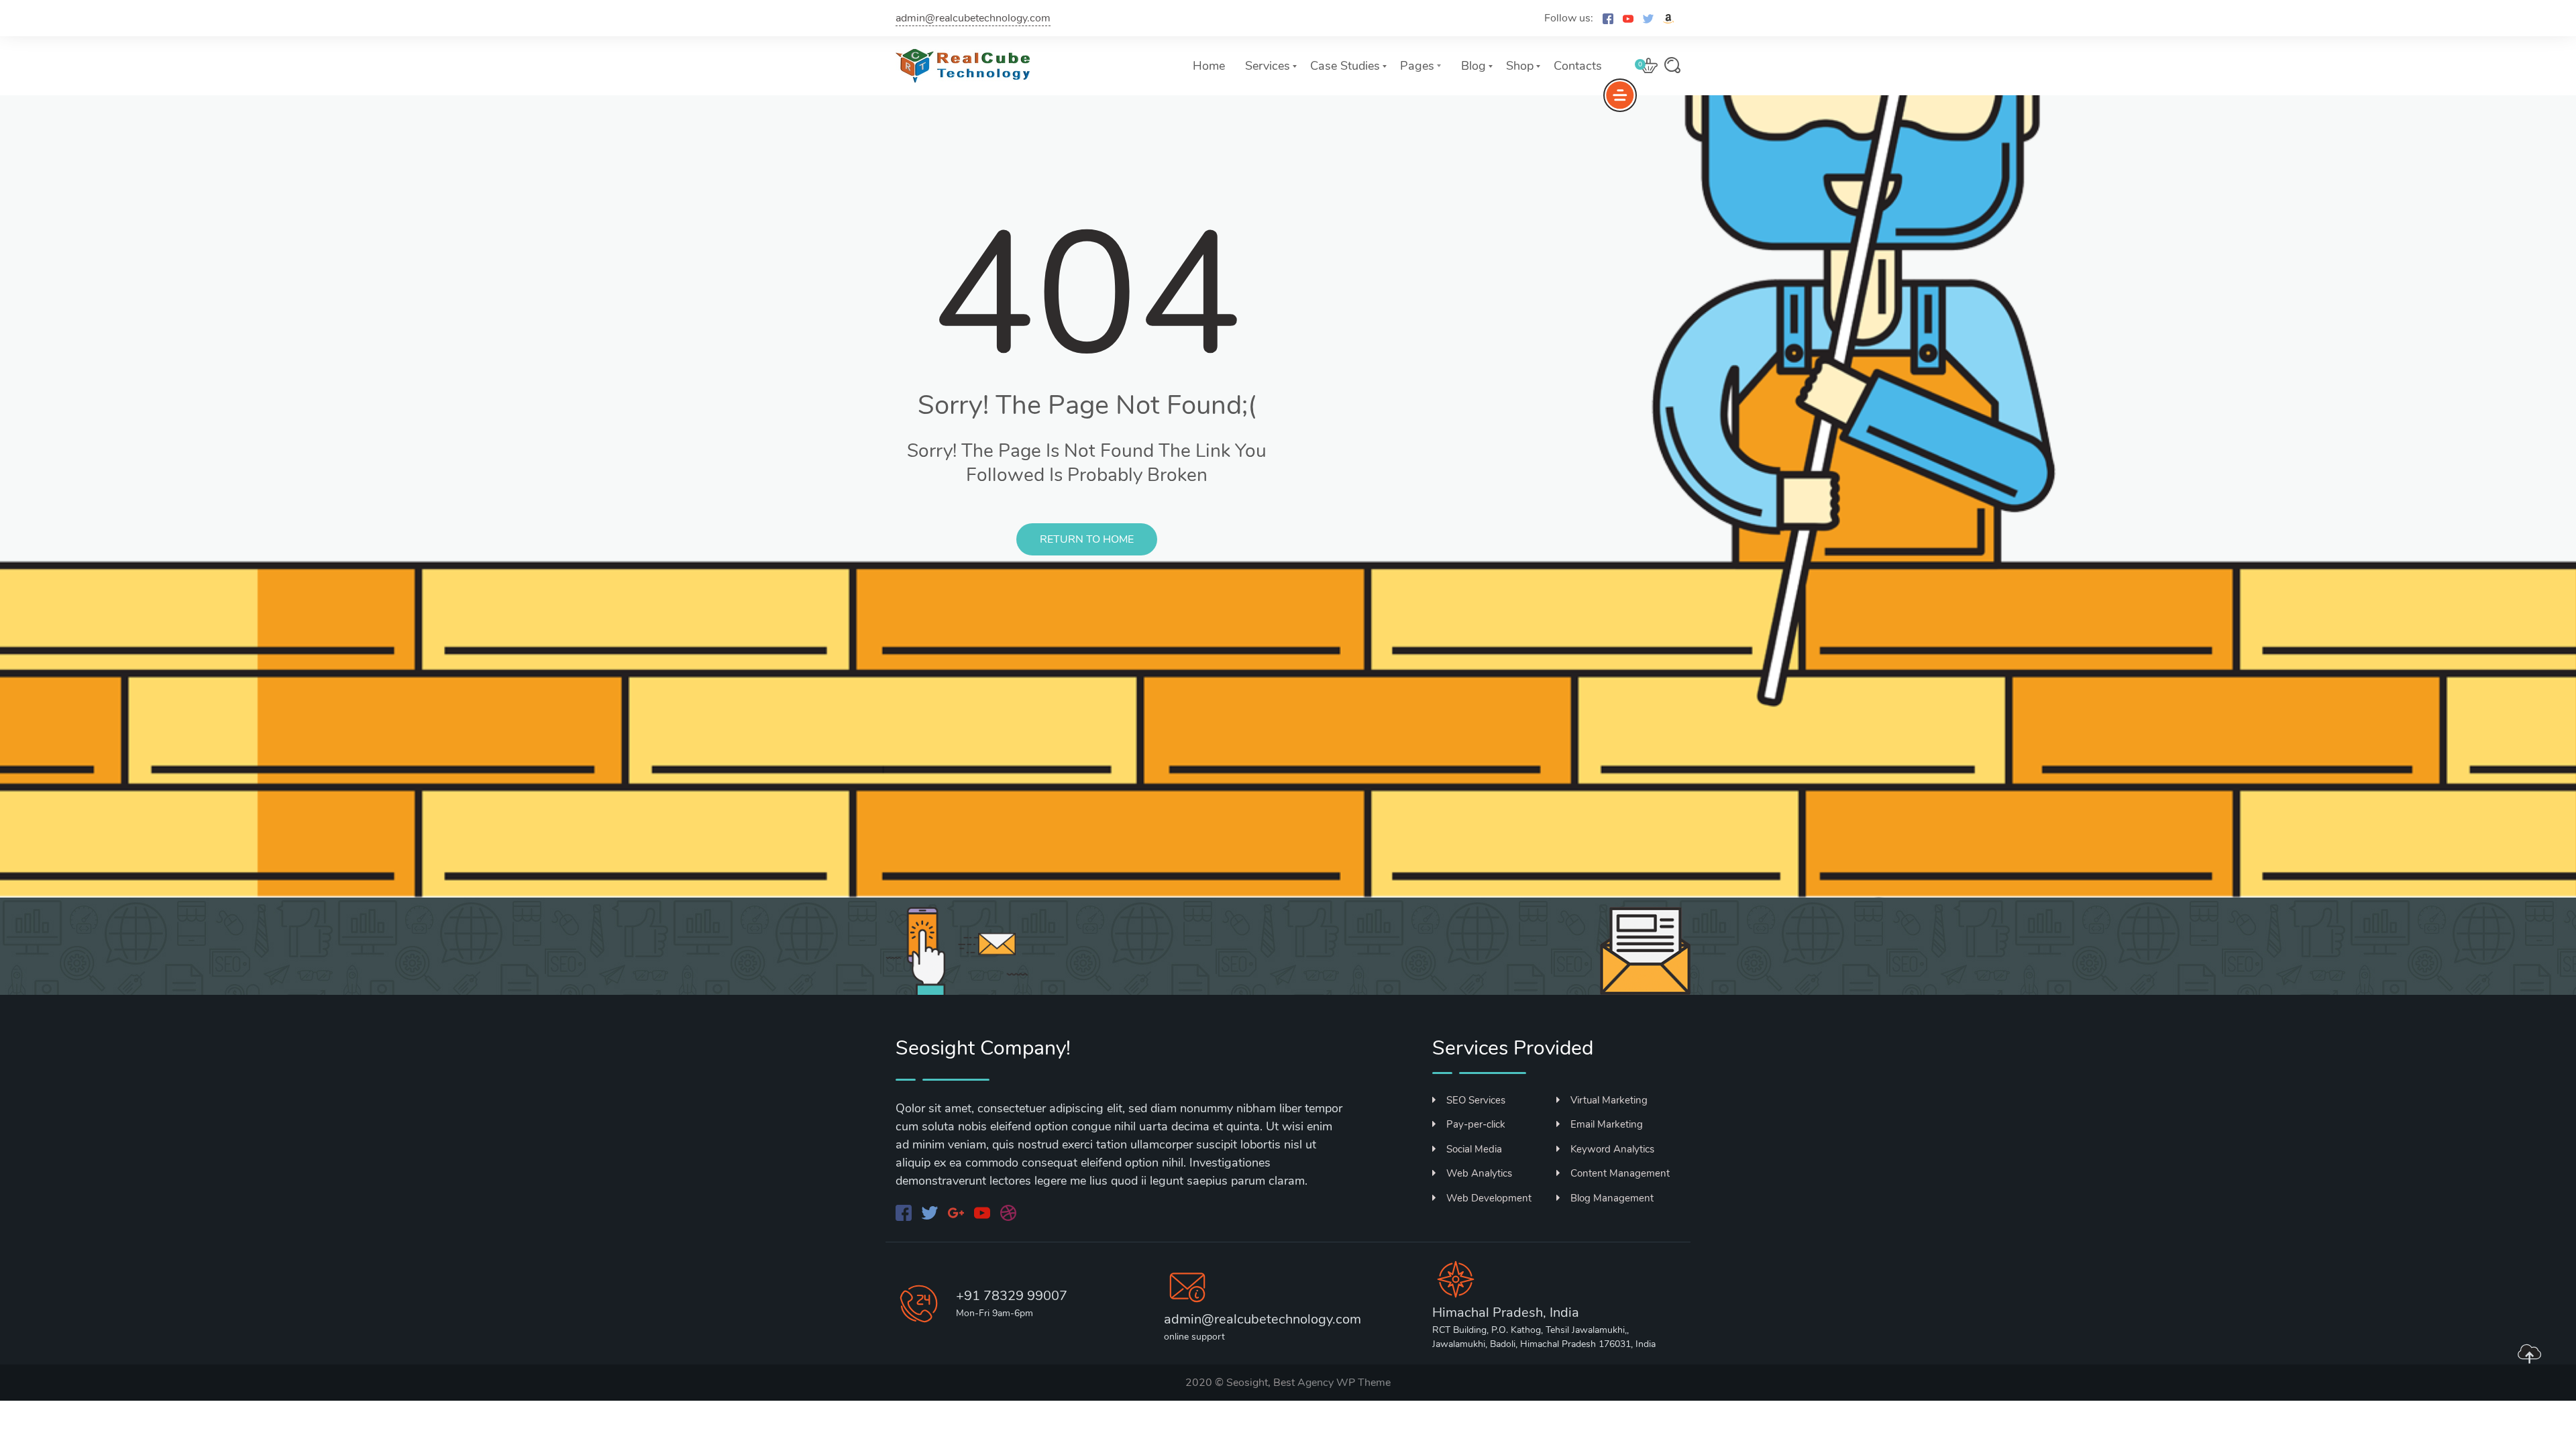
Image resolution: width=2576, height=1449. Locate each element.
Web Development (1489, 1198)
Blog (1473, 66)
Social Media (1474, 1149)
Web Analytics (1479, 1173)
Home (1209, 66)
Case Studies (1345, 66)
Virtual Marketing (1609, 1100)
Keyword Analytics (1612, 1149)
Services (1268, 66)
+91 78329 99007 (1012, 1296)
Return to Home (1087, 539)
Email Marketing (1607, 1124)
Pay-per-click (1476, 1124)
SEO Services (1476, 1100)
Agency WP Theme (1344, 1383)
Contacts (1578, 66)
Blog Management (1612, 1198)
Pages (1417, 66)
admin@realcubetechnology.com (973, 18)
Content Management (1620, 1173)
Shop (1520, 66)
